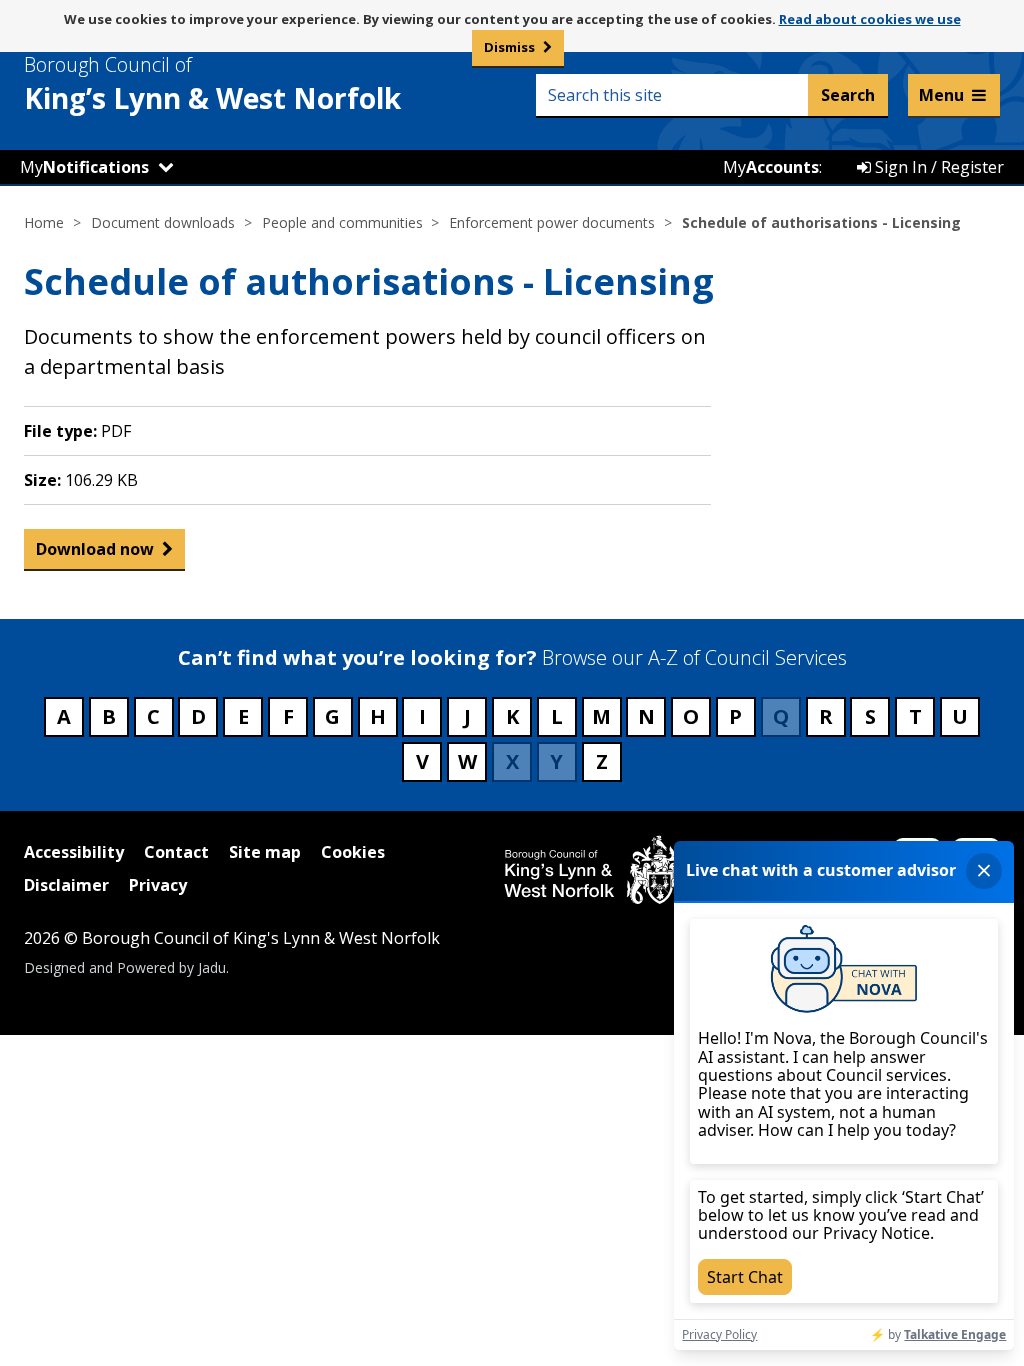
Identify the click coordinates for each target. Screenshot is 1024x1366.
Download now (95, 549)
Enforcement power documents (552, 222)
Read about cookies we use (870, 19)
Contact (176, 852)
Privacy (158, 885)
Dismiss (509, 47)
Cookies (353, 852)
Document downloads (163, 222)
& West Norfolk (212, 84)
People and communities (342, 222)
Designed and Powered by (125, 967)
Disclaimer (66, 885)
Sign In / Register (937, 167)
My (84, 167)
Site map (265, 852)
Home (44, 222)
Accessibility (74, 852)
